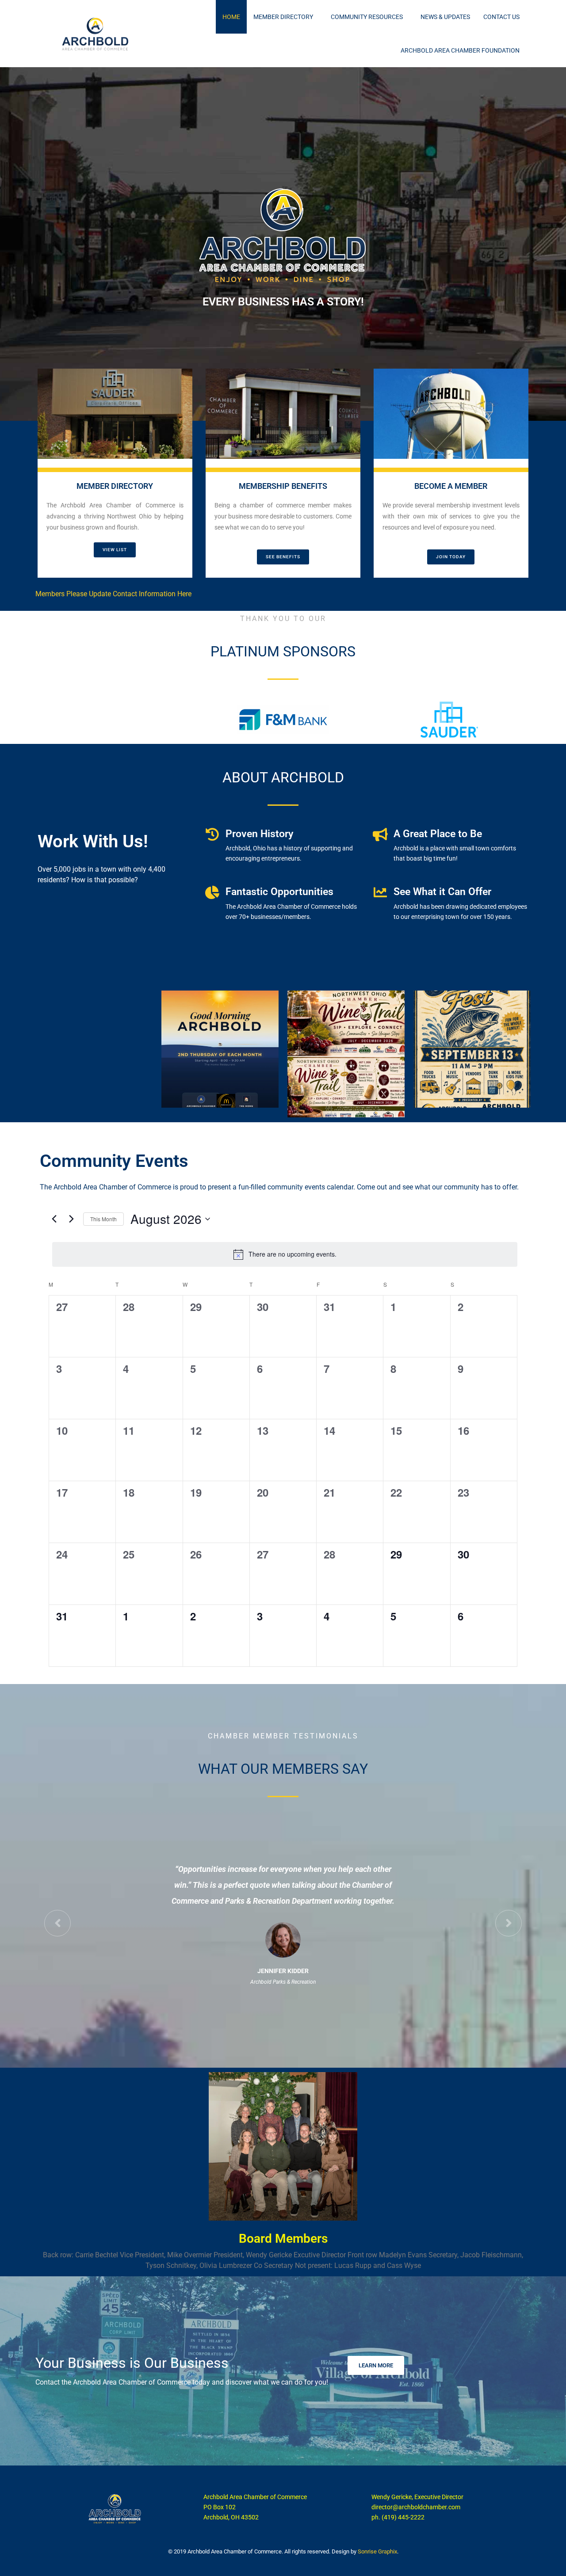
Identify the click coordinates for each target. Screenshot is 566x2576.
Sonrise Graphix (377, 2551)
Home (231, 17)
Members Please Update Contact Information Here (113, 594)
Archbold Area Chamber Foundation (460, 50)
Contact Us (501, 17)
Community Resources (367, 17)
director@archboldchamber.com (416, 2507)
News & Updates (445, 17)
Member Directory (283, 17)
